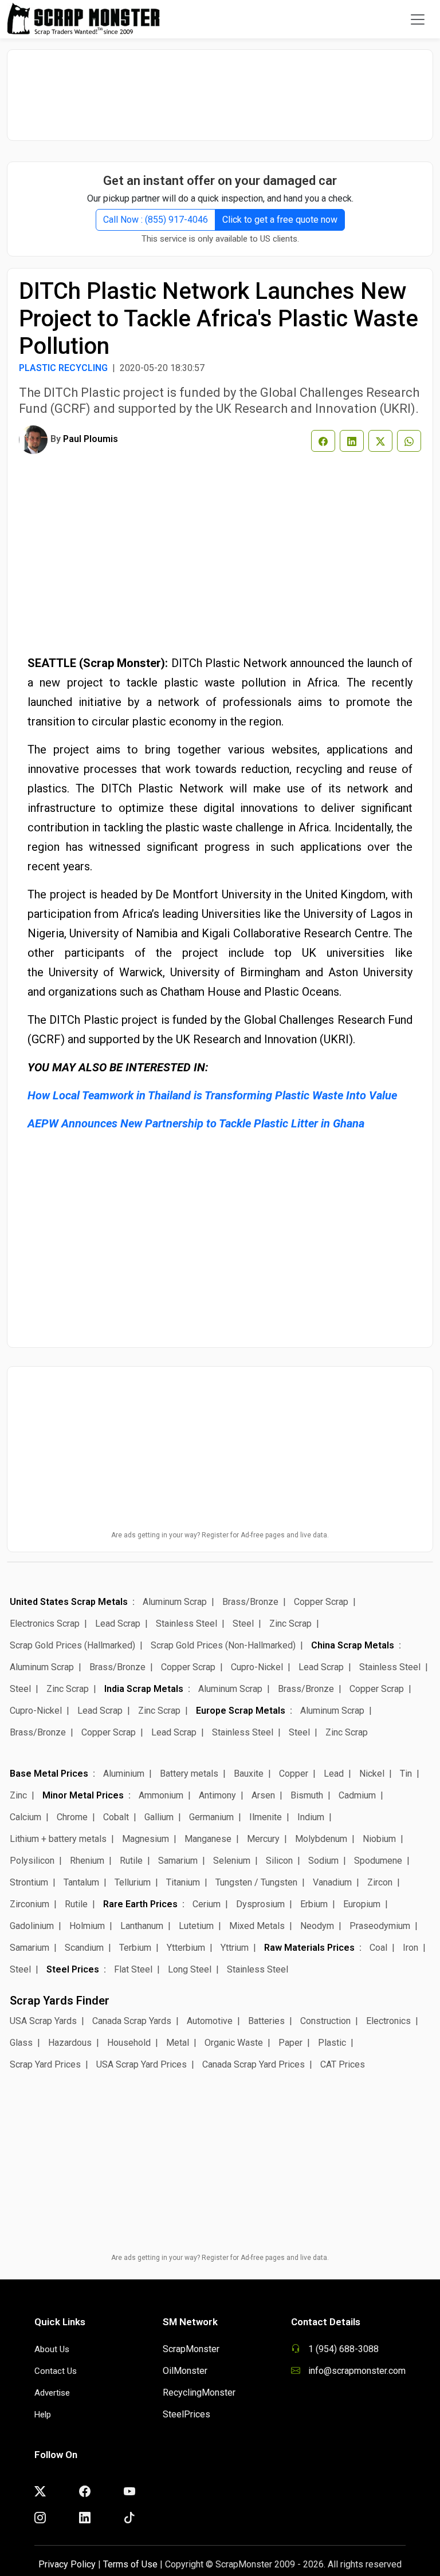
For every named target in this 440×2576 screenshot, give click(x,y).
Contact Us (56, 2371)
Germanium (211, 1817)
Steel (243, 1624)
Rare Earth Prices (140, 1904)
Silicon (279, 1861)
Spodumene (378, 1861)
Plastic (332, 2043)
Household (129, 2043)
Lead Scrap (118, 1624)
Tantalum (81, 1882)
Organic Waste (234, 2043)
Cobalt (116, 1817)
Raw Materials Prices (309, 1948)
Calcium (25, 1817)
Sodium (323, 1861)
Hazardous (70, 2043)
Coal (378, 1948)
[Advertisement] (220, 89)
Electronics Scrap (45, 1624)
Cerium (207, 1904)
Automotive (210, 2021)
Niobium (379, 1839)
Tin (406, 1774)
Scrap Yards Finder (60, 2001)
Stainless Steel (186, 1624)
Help (43, 2415)
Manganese (208, 1839)
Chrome (72, 1817)
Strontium (29, 1882)
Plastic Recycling (63, 368)
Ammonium (161, 1795)
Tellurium (133, 1882)
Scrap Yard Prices (45, 2064)
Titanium (183, 1882)
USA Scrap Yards (43, 2021)
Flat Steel (133, 1969)
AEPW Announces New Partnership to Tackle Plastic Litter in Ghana (196, 1123)
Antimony (217, 1795)
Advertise (52, 2393)
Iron (410, 1948)
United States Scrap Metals (69, 1602)
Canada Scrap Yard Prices (254, 2064)
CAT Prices (343, 2064)
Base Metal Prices (49, 1774)
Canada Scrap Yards (132, 2021)
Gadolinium (32, 1926)
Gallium (159, 1817)
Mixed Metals (257, 1926)
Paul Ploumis (91, 439)
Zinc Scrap (290, 1624)
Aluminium (124, 1774)
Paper (290, 2043)
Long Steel (190, 1969)
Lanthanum (142, 1926)
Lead (334, 1774)
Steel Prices (73, 1969)
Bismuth (307, 1795)
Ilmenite (266, 1817)
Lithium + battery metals (58, 1839)
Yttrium (235, 1948)
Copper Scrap (321, 1602)
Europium (362, 1904)
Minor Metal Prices (83, 1795)
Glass (21, 2043)
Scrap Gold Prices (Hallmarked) (72, 1645)
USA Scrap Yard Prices (142, 2064)
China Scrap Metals (353, 1645)
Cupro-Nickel (257, 1667)
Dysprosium (260, 1904)
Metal (178, 2043)
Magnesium (146, 1839)
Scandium (84, 1948)
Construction (325, 2021)
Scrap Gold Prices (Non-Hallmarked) (223, 1645)
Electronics (388, 2021)
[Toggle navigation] (418, 19)
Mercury (263, 1839)
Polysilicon (32, 1861)
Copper (294, 1774)
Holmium (87, 1926)
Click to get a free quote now (280, 220)
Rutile (131, 1861)
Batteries (266, 2021)
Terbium (135, 1948)
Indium (311, 1817)
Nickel (372, 1774)
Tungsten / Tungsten (256, 1882)
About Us (52, 2349)
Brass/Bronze (250, 1602)
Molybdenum (321, 1839)
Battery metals (189, 1774)
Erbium (314, 1904)
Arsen (263, 1795)
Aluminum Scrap (175, 1602)
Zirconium (30, 1904)
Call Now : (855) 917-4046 (156, 220)
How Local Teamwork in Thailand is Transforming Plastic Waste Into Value (212, 1095)
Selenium (232, 1861)
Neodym (317, 1926)
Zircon (380, 1882)
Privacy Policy (67, 2564)
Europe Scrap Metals (241, 1711)
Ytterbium (186, 1948)
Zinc (18, 1795)
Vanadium (332, 1882)
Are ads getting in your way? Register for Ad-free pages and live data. (220, 1535)
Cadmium (357, 1795)
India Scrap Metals (144, 1689)
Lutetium (196, 1926)
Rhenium (87, 1861)
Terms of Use (130, 2564)
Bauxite (249, 1774)
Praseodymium (380, 1926)
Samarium (178, 1861)
